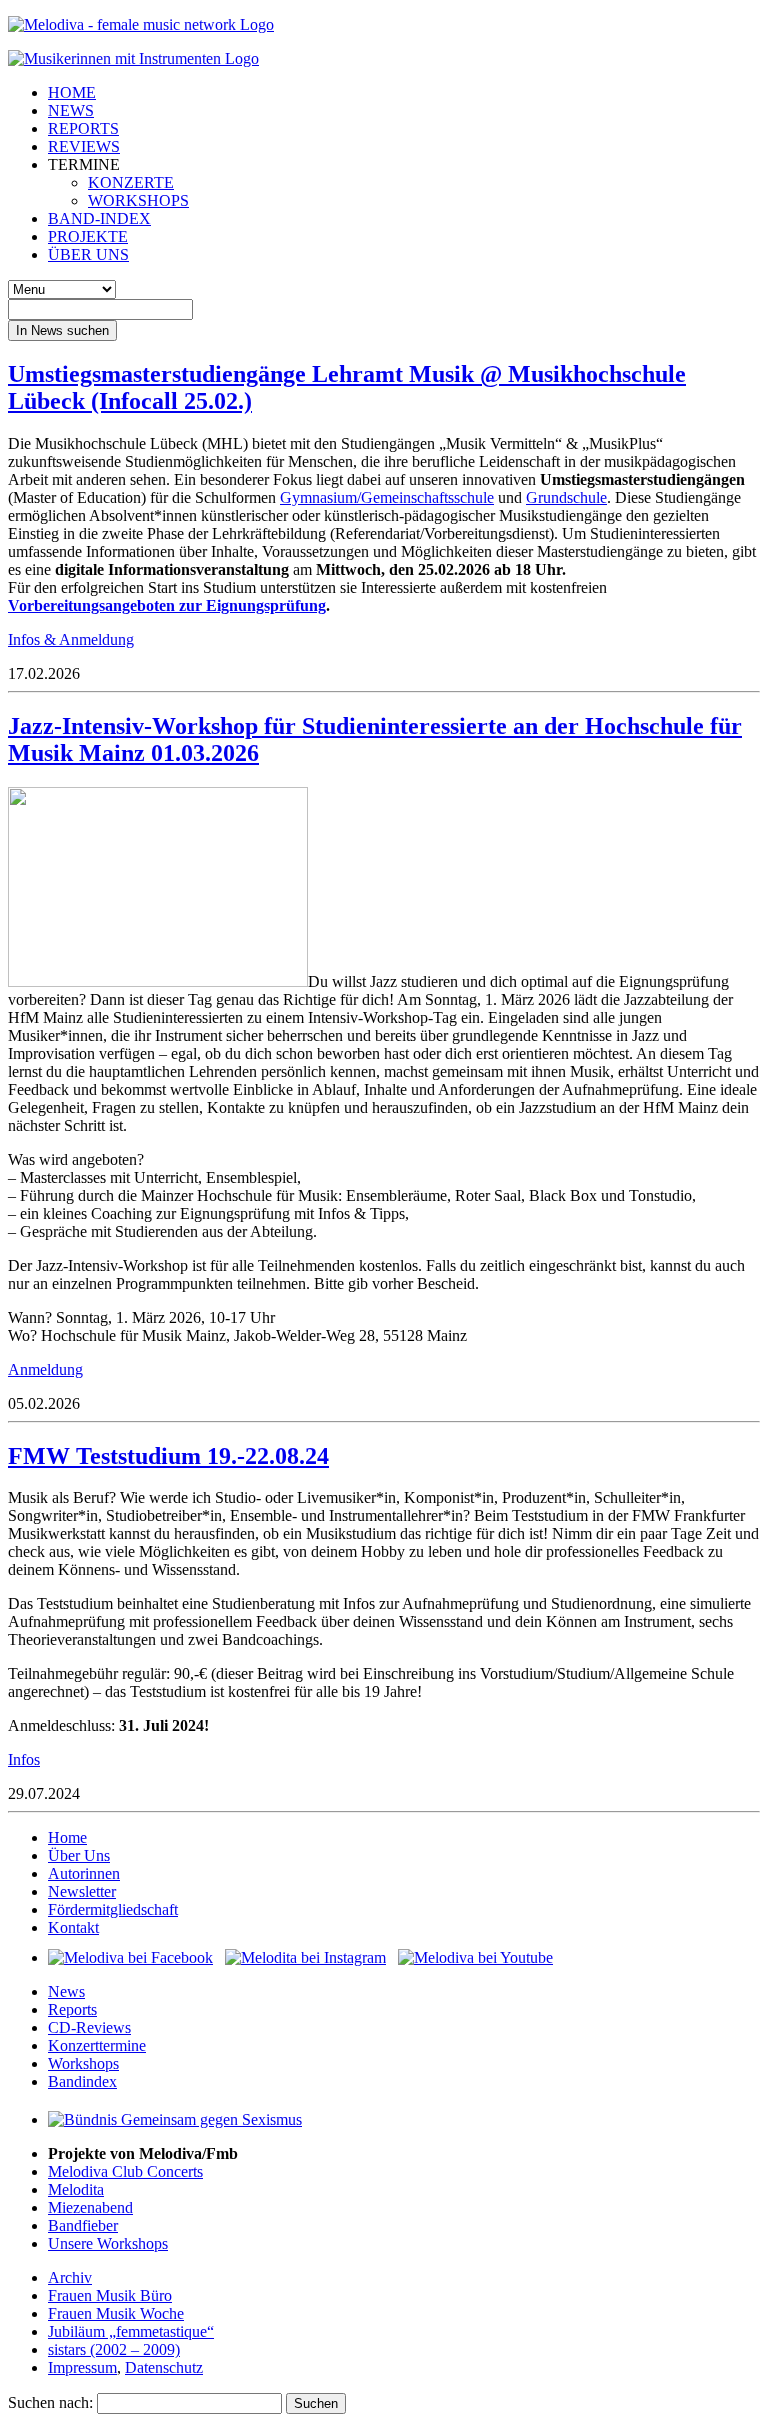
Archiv (70, 2277)
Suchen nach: (50, 2402)
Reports (72, 2009)
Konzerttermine (97, 2045)
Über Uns (79, 1855)
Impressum (82, 2367)
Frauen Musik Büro (110, 2295)
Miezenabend (90, 2207)
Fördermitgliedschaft (113, 1909)
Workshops (83, 2063)
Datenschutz (164, 2367)
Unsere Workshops (108, 2243)
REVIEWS (84, 146)
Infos (24, 1759)
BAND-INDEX (99, 218)
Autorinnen (84, 1873)
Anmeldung (45, 1369)
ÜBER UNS (88, 254)
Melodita (76, 2189)
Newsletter (82, 1891)
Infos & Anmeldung (71, 639)
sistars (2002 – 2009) (114, 2349)
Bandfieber (83, 2225)
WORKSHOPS (138, 200)
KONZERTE (131, 182)
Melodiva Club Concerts (125, 2171)
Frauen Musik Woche (116, 2313)
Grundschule (566, 497)
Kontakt (73, 1927)
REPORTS (83, 128)
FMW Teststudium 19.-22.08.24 (168, 1456)
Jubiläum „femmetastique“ (131, 2331)
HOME (72, 92)
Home (67, 1837)
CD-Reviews (89, 2027)
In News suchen (62, 330)
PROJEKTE (88, 236)
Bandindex (82, 2081)
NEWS (71, 110)
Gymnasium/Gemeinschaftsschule (387, 497)
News (66, 1991)
